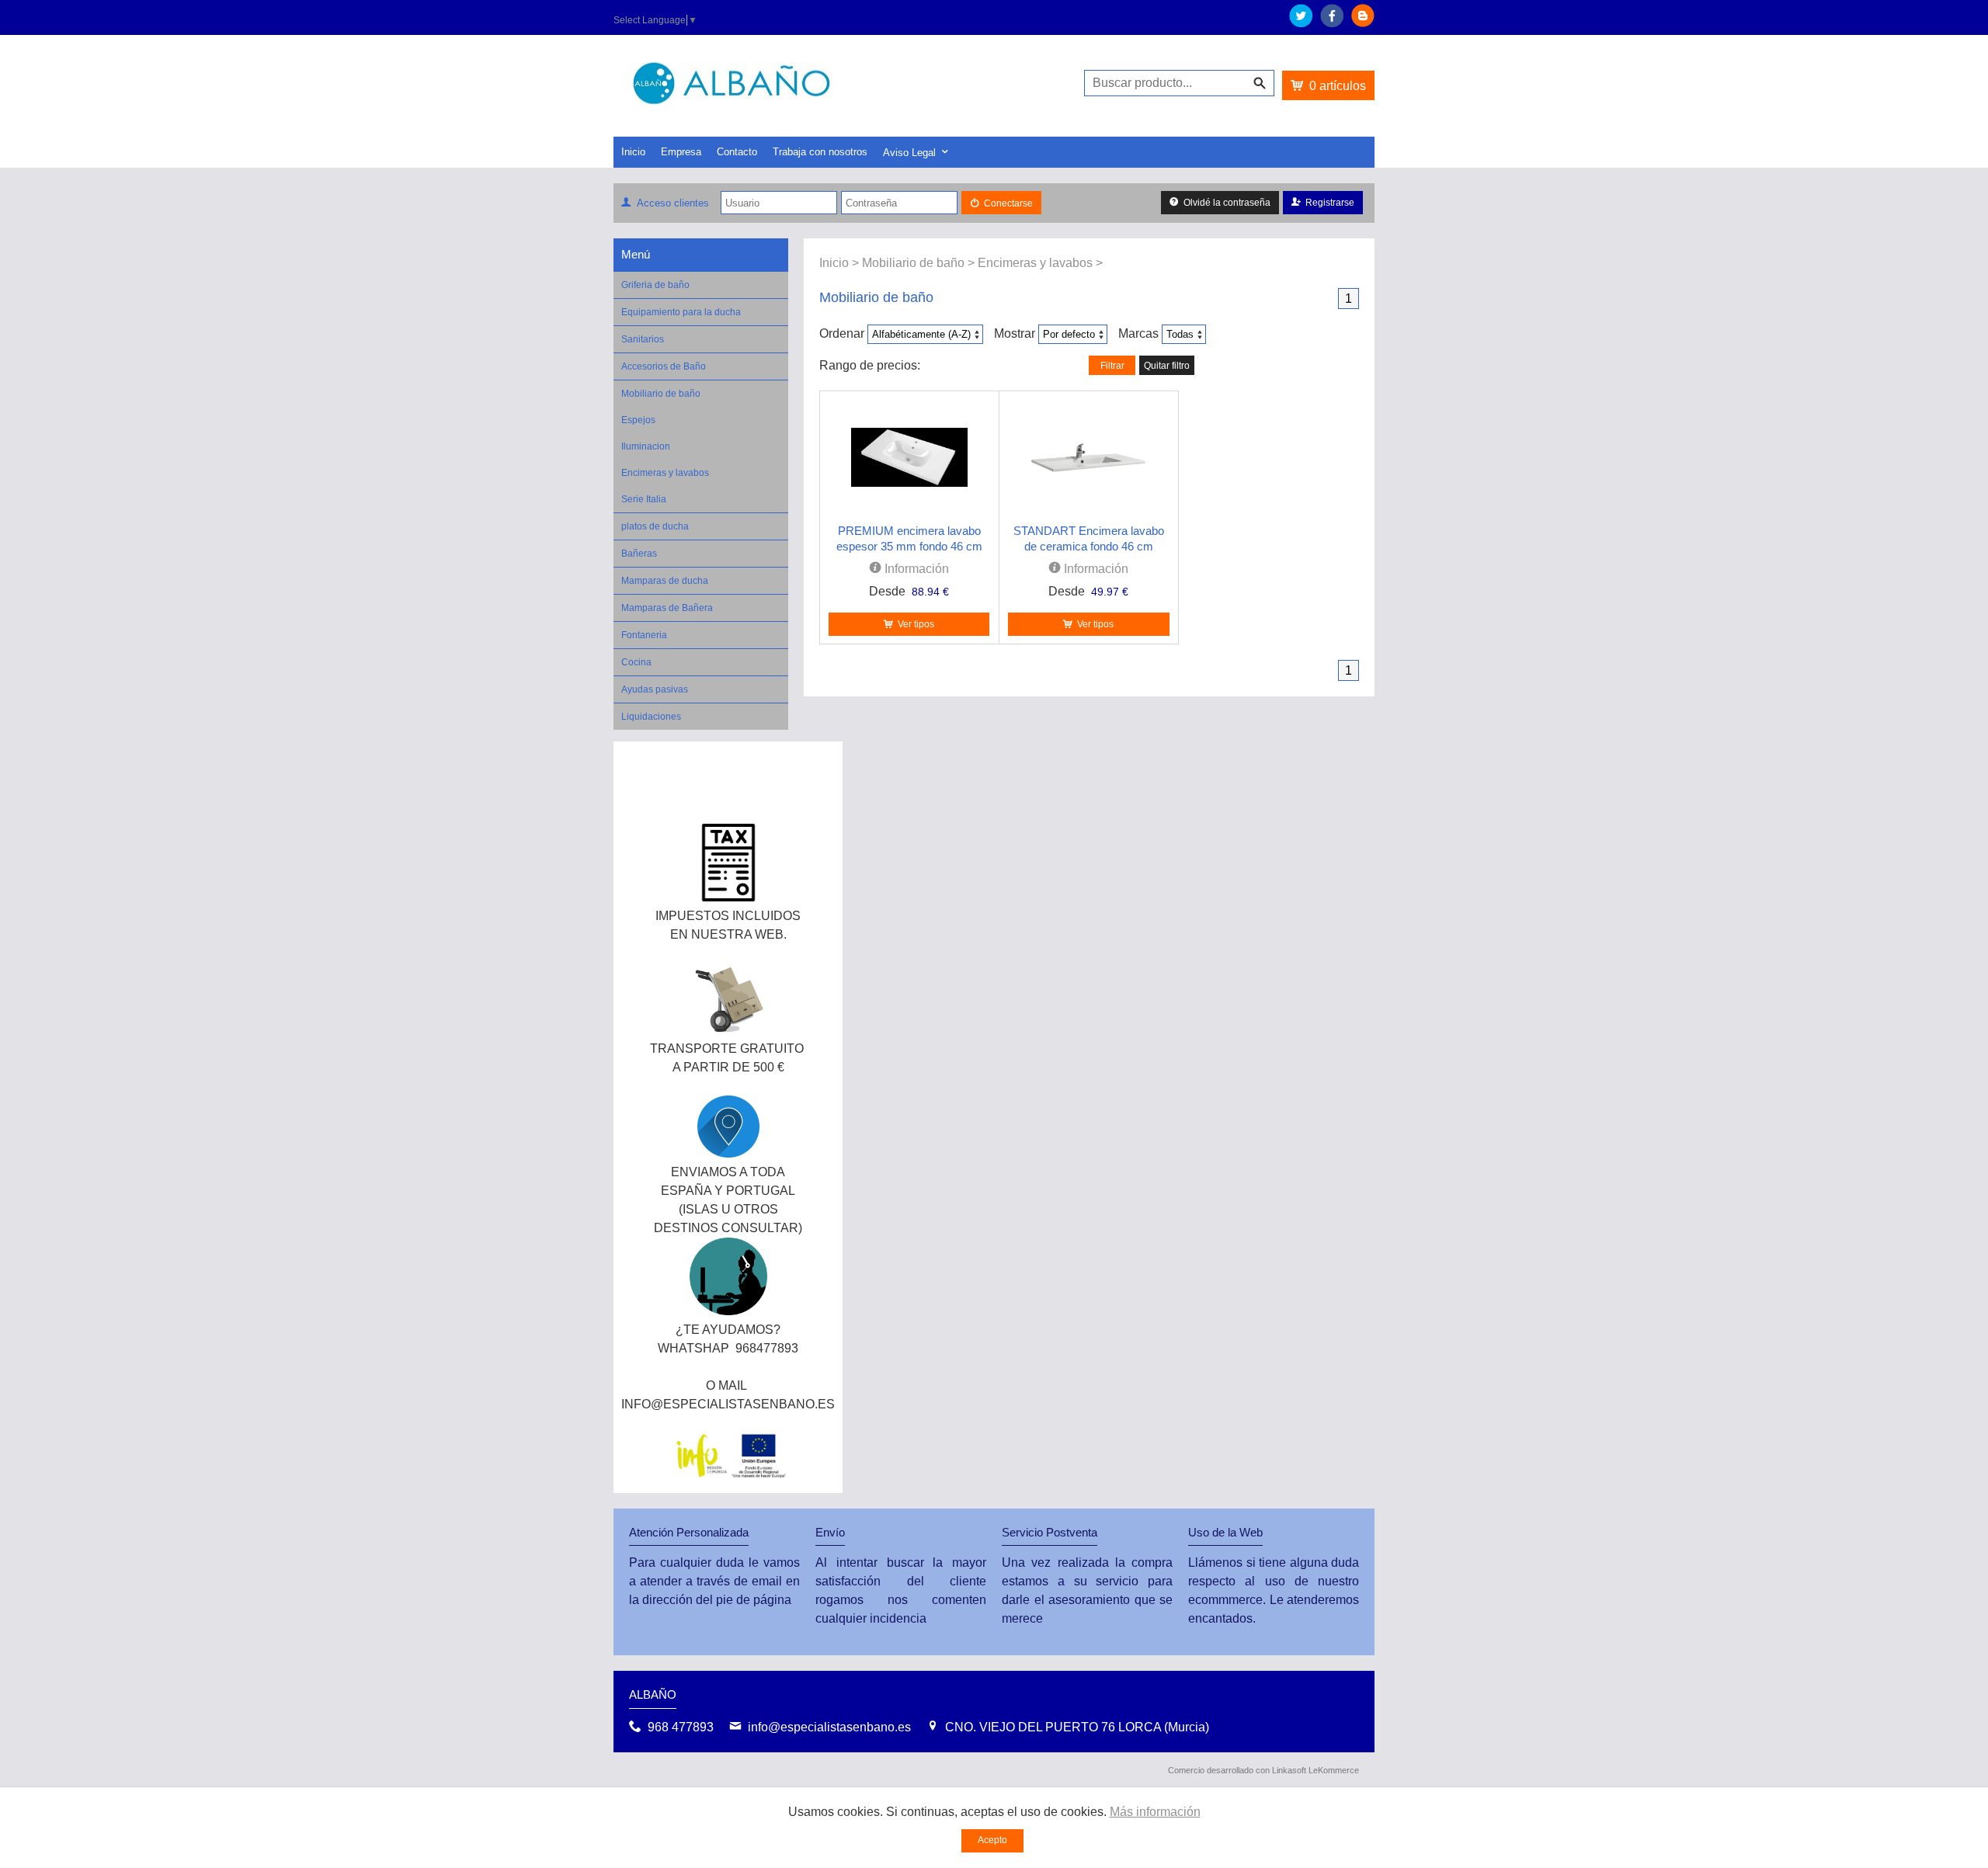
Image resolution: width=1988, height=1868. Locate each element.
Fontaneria (644, 635)
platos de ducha (655, 526)
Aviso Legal (909, 153)
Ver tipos (916, 624)
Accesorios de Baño (664, 366)
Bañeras (639, 554)
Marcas (1138, 333)
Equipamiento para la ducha (681, 312)
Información (915, 569)
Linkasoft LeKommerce (1315, 1770)
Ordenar (842, 333)
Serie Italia (644, 499)
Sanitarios (643, 339)
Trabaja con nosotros (820, 152)
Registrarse (1330, 203)
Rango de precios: (870, 365)
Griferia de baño (655, 285)
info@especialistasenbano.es (829, 1727)
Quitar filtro (1167, 366)
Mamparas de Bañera (667, 608)
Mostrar (1015, 333)
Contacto (737, 152)
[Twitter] (1301, 23)
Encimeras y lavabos (665, 473)
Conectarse (1008, 203)
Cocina (636, 662)
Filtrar (1112, 366)
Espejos (638, 420)
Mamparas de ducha (665, 581)
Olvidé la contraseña (1227, 203)
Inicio (633, 152)
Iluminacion (646, 446)
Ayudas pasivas (655, 689)
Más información (1155, 1812)
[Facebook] (1332, 23)
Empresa (681, 152)
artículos (1338, 86)
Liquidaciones (651, 717)
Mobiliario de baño (661, 394)
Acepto (992, 1840)
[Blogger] (1363, 23)
